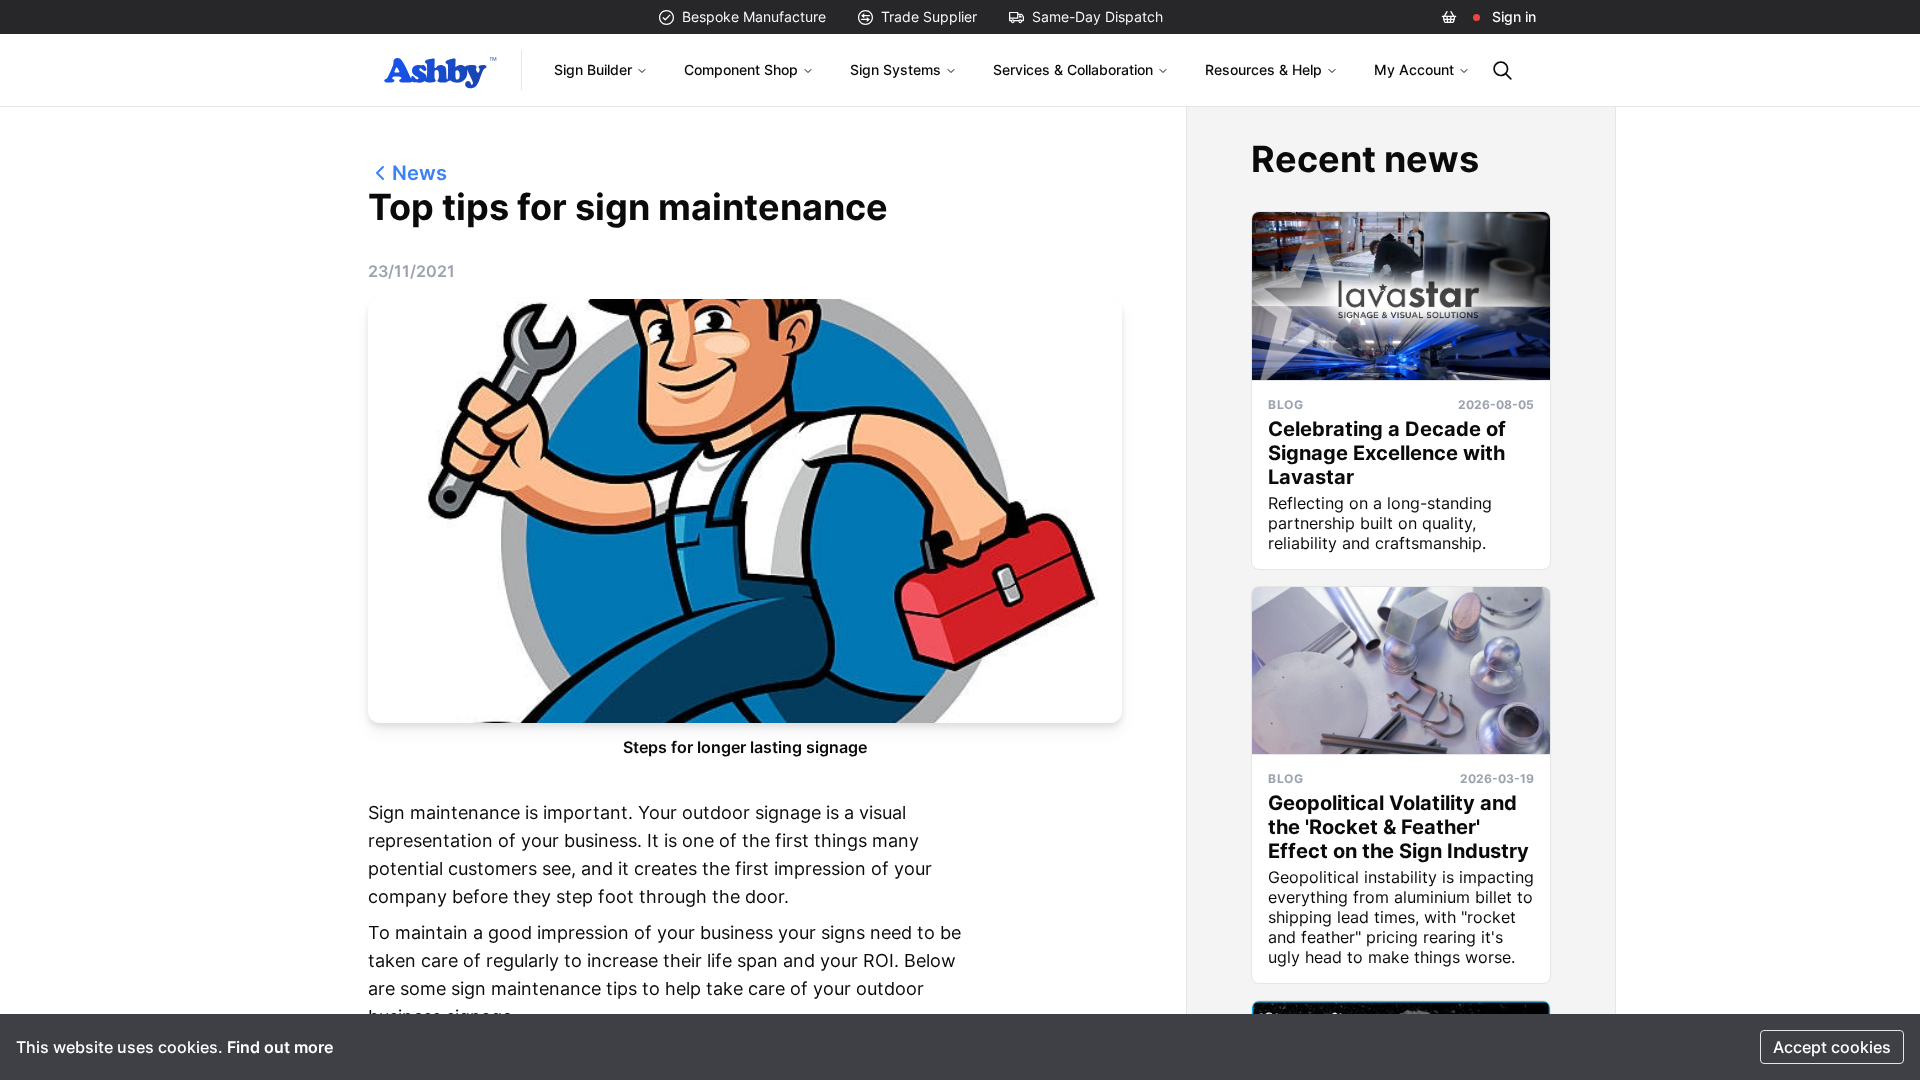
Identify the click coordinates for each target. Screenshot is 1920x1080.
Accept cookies (1832, 1047)
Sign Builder (593, 69)
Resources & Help (1263, 69)
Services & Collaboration (1073, 69)
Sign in (1514, 16)
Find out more (280, 1047)
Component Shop (741, 69)
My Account (1414, 69)
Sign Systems (895, 69)
